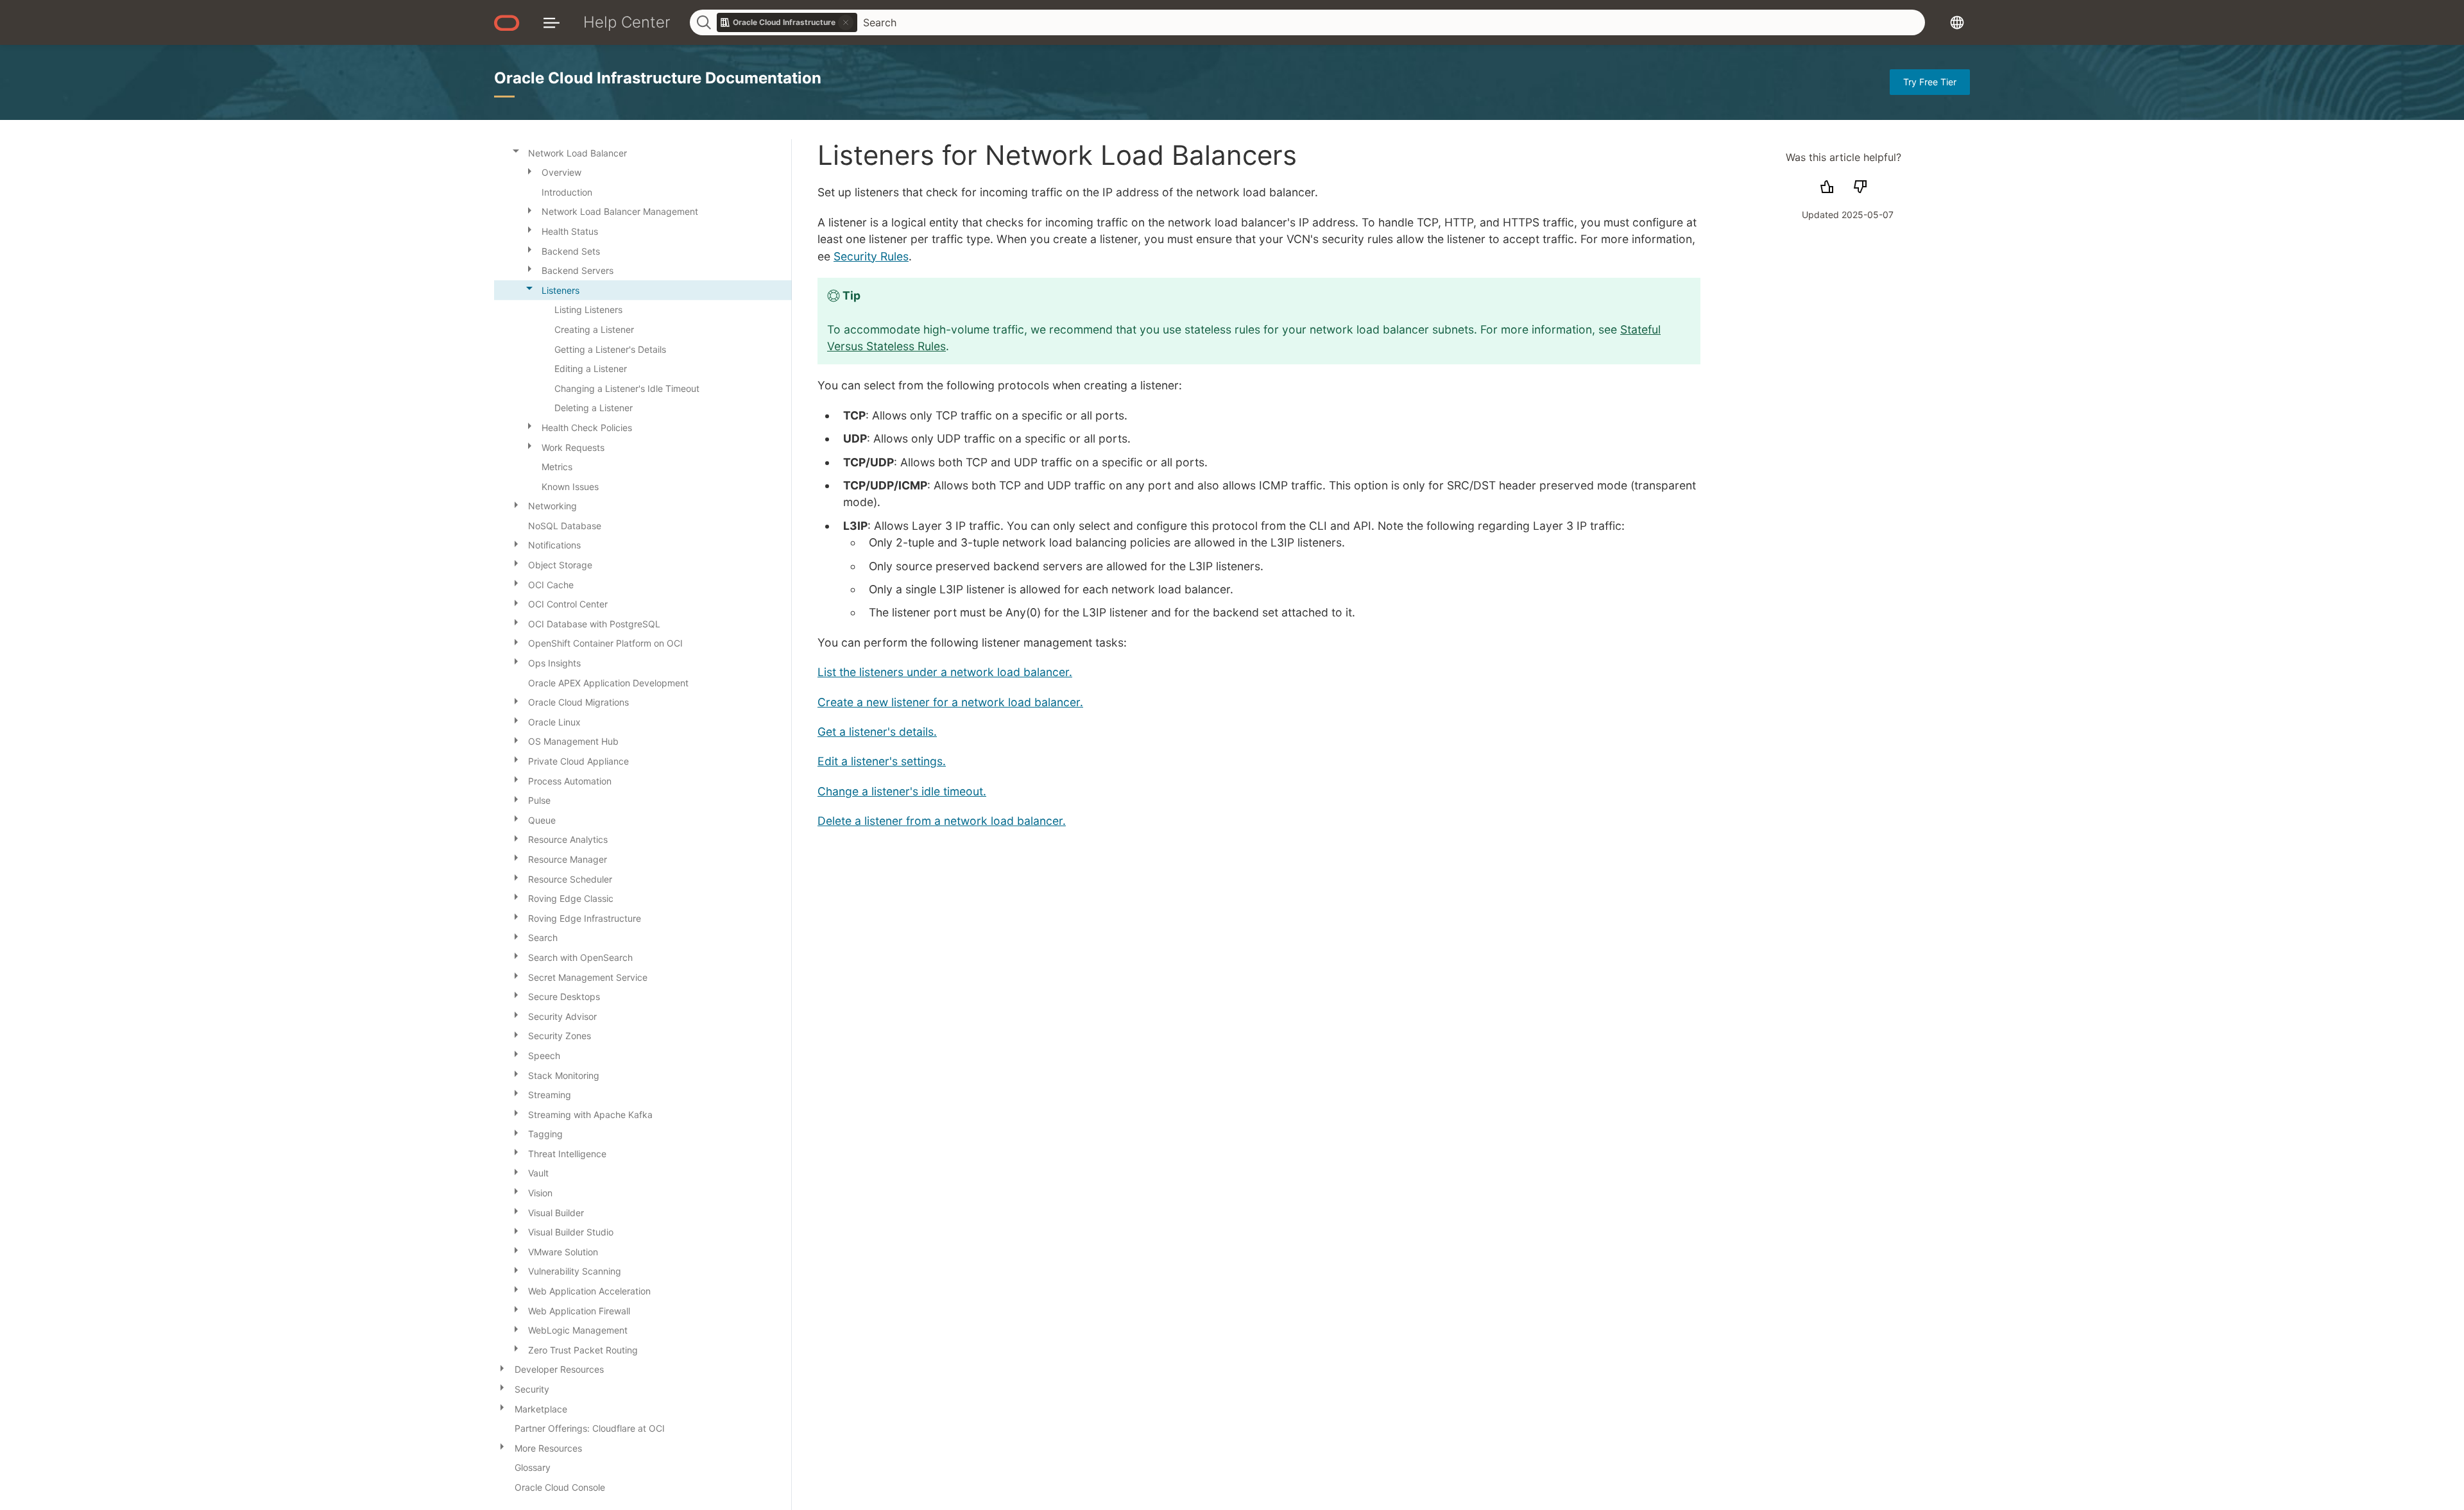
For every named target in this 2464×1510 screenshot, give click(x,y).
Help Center (627, 22)
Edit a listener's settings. (882, 761)
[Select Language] (1957, 22)
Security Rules (871, 256)
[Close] (516, 151)
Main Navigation (552, 22)
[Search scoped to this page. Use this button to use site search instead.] (846, 22)
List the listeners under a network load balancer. (945, 672)
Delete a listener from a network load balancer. (942, 821)
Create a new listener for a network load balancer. (950, 702)
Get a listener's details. (877, 732)
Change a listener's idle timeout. (902, 791)
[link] (787, 22)
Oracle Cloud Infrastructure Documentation (658, 78)
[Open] (529, 170)
